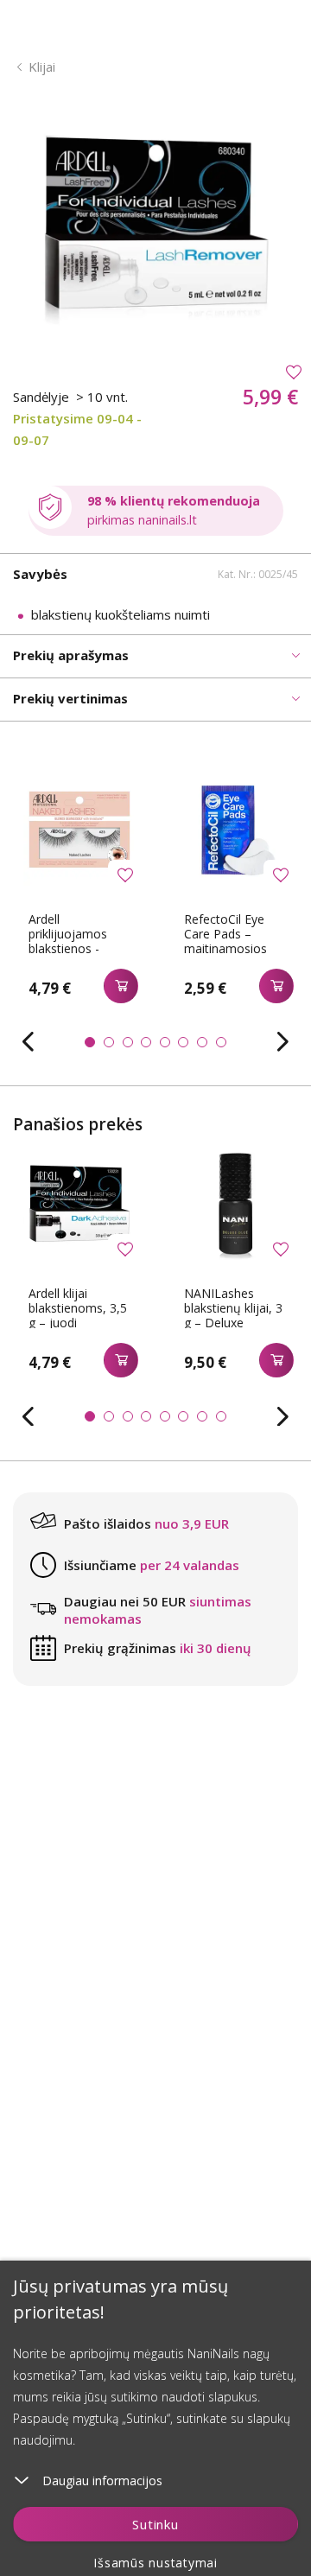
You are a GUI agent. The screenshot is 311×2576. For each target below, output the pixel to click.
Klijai (42, 67)
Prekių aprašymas (71, 655)
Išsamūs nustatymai (155, 2563)
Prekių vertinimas (70, 698)
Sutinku (155, 2524)
